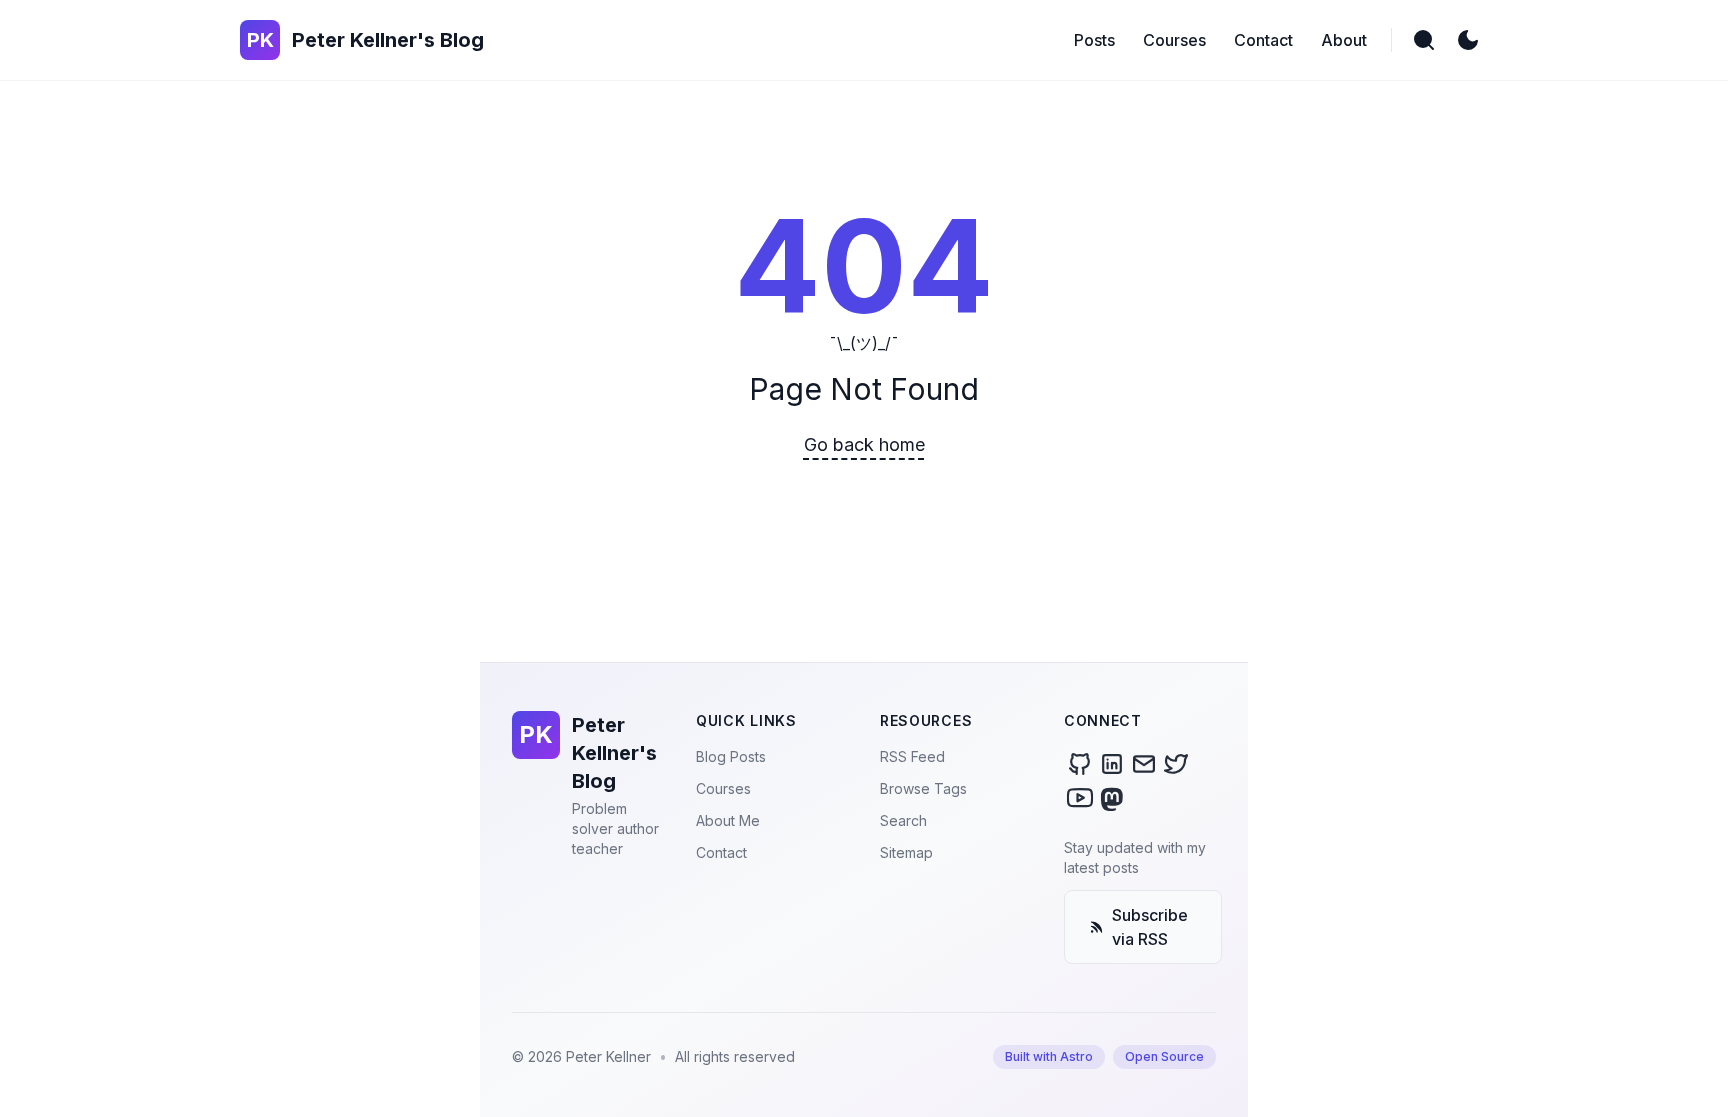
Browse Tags (923, 788)
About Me (728, 820)
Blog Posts (731, 756)
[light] (1468, 40)
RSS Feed (912, 756)
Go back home (864, 444)
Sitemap (906, 852)
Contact (721, 852)
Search (903, 820)
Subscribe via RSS (1150, 927)
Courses (723, 788)
